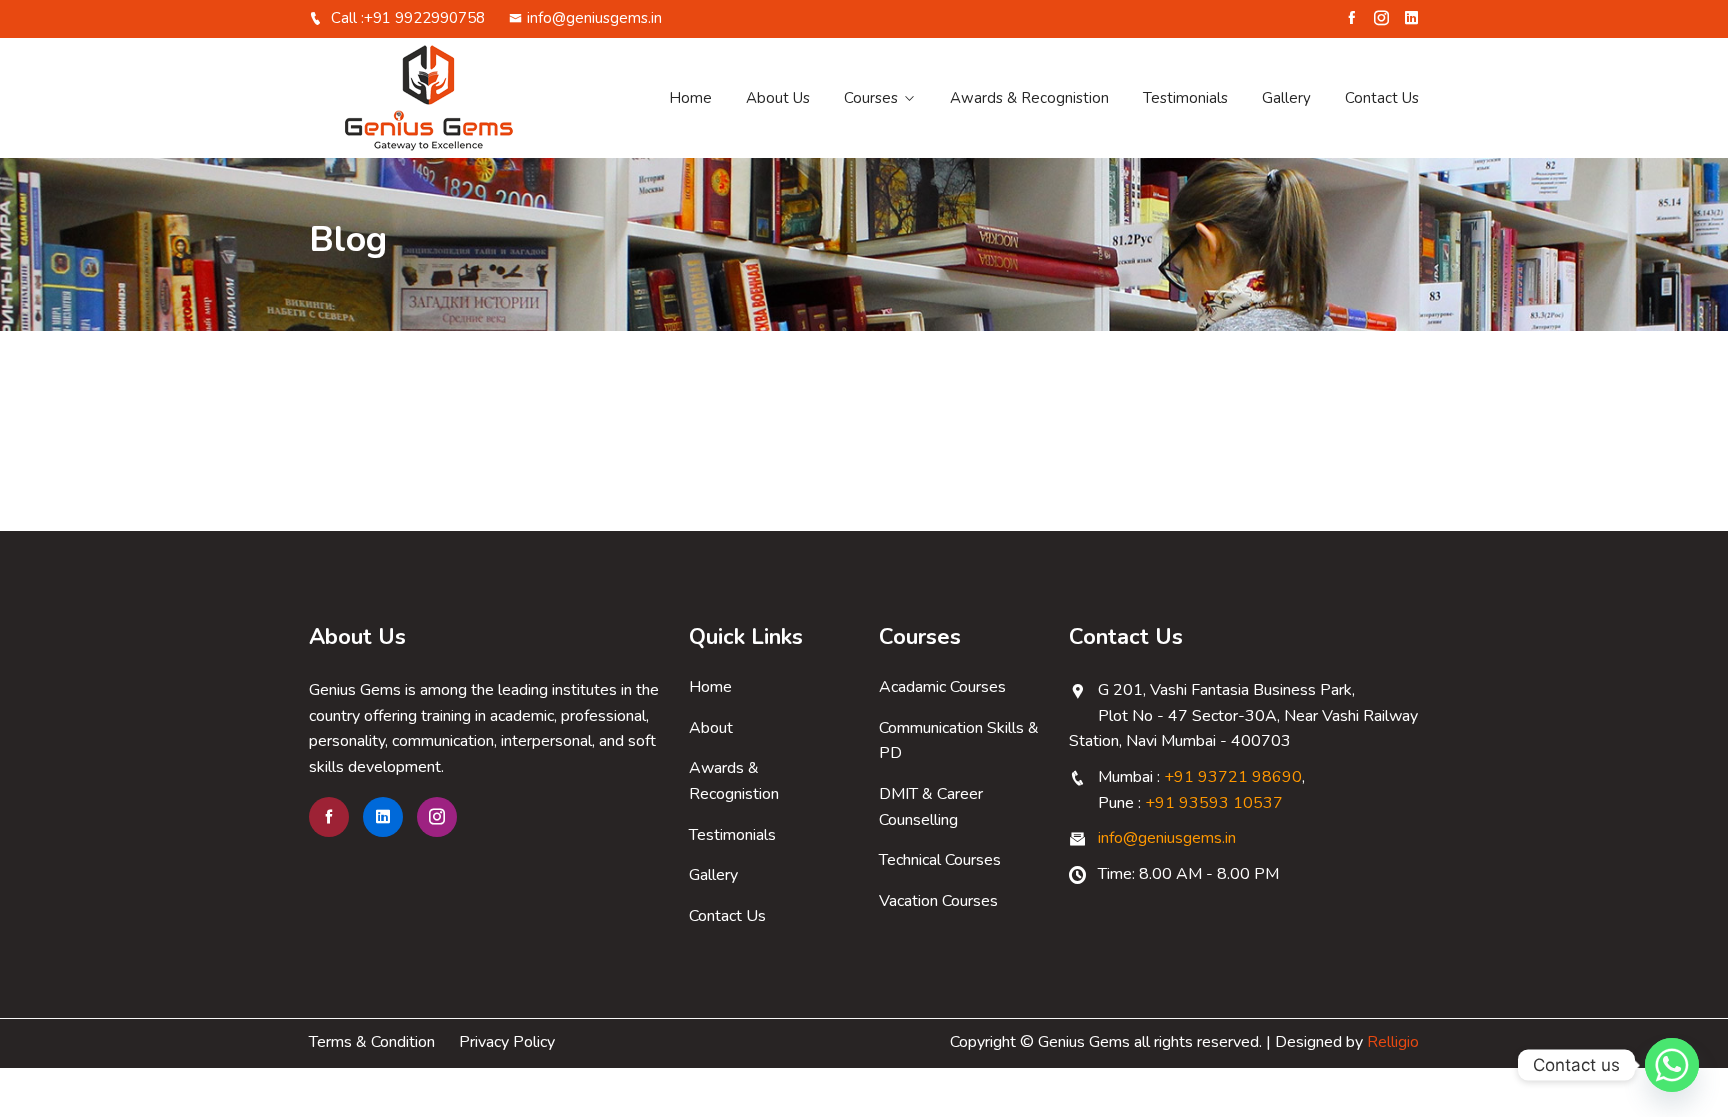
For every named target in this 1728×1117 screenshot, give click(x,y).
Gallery (1286, 98)
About (711, 728)
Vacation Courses (938, 901)
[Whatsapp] (1672, 1065)
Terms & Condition (372, 1042)
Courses (871, 98)
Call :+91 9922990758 (406, 18)
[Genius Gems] (436, 98)
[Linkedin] (1411, 18)
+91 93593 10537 (1214, 803)
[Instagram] (1381, 18)
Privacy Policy (507, 1042)
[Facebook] (1351, 18)
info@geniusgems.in (594, 18)
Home (690, 98)
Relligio (1393, 1042)
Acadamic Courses (942, 687)
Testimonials (1185, 98)
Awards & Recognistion (1029, 98)
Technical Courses (940, 860)
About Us (778, 98)
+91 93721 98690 (1233, 777)
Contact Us (1382, 98)
